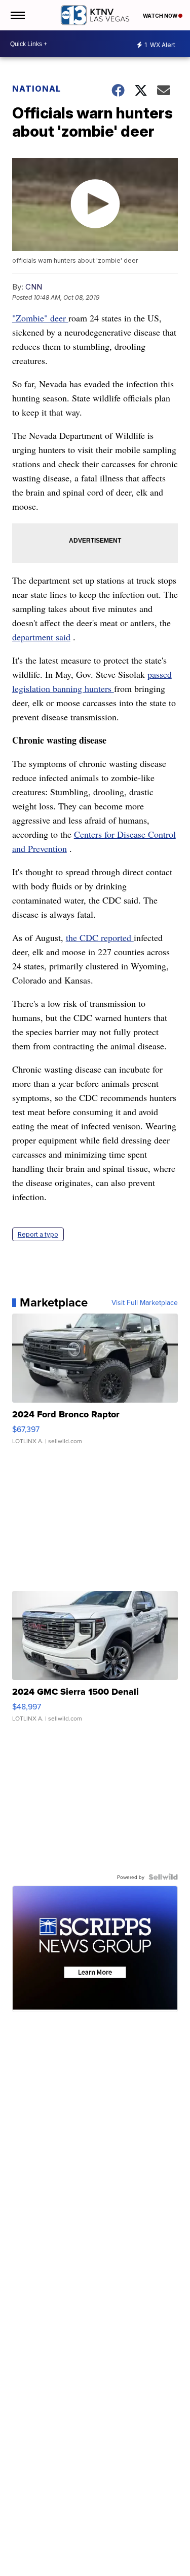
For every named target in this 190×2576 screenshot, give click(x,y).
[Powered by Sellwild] (163, 1877)
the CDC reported (100, 937)
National (36, 89)
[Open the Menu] (17, 15)
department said (41, 637)
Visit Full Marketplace (145, 1302)
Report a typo (38, 1234)
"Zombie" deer (40, 318)
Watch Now (161, 16)
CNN (34, 287)
